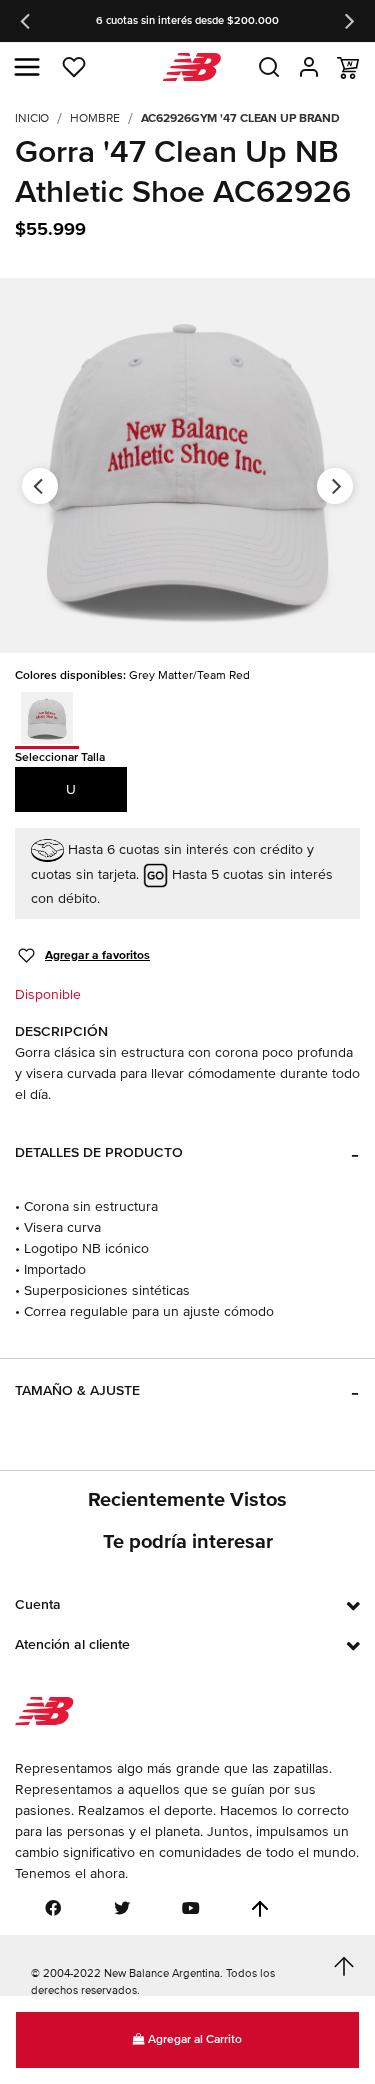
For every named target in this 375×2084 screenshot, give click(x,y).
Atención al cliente (72, 1644)
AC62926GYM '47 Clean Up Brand (241, 118)
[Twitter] (122, 1908)
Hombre (94, 118)
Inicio (32, 118)
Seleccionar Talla (60, 757)
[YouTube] (191, 1908)
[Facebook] (53, 1908)
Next (348, 21)
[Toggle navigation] (27, 67)
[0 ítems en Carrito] (348, 68)
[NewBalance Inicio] (187, 67)
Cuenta (38, 1604)
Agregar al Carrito (193, 2039)
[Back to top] (260, 1909)
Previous (27, 21)
